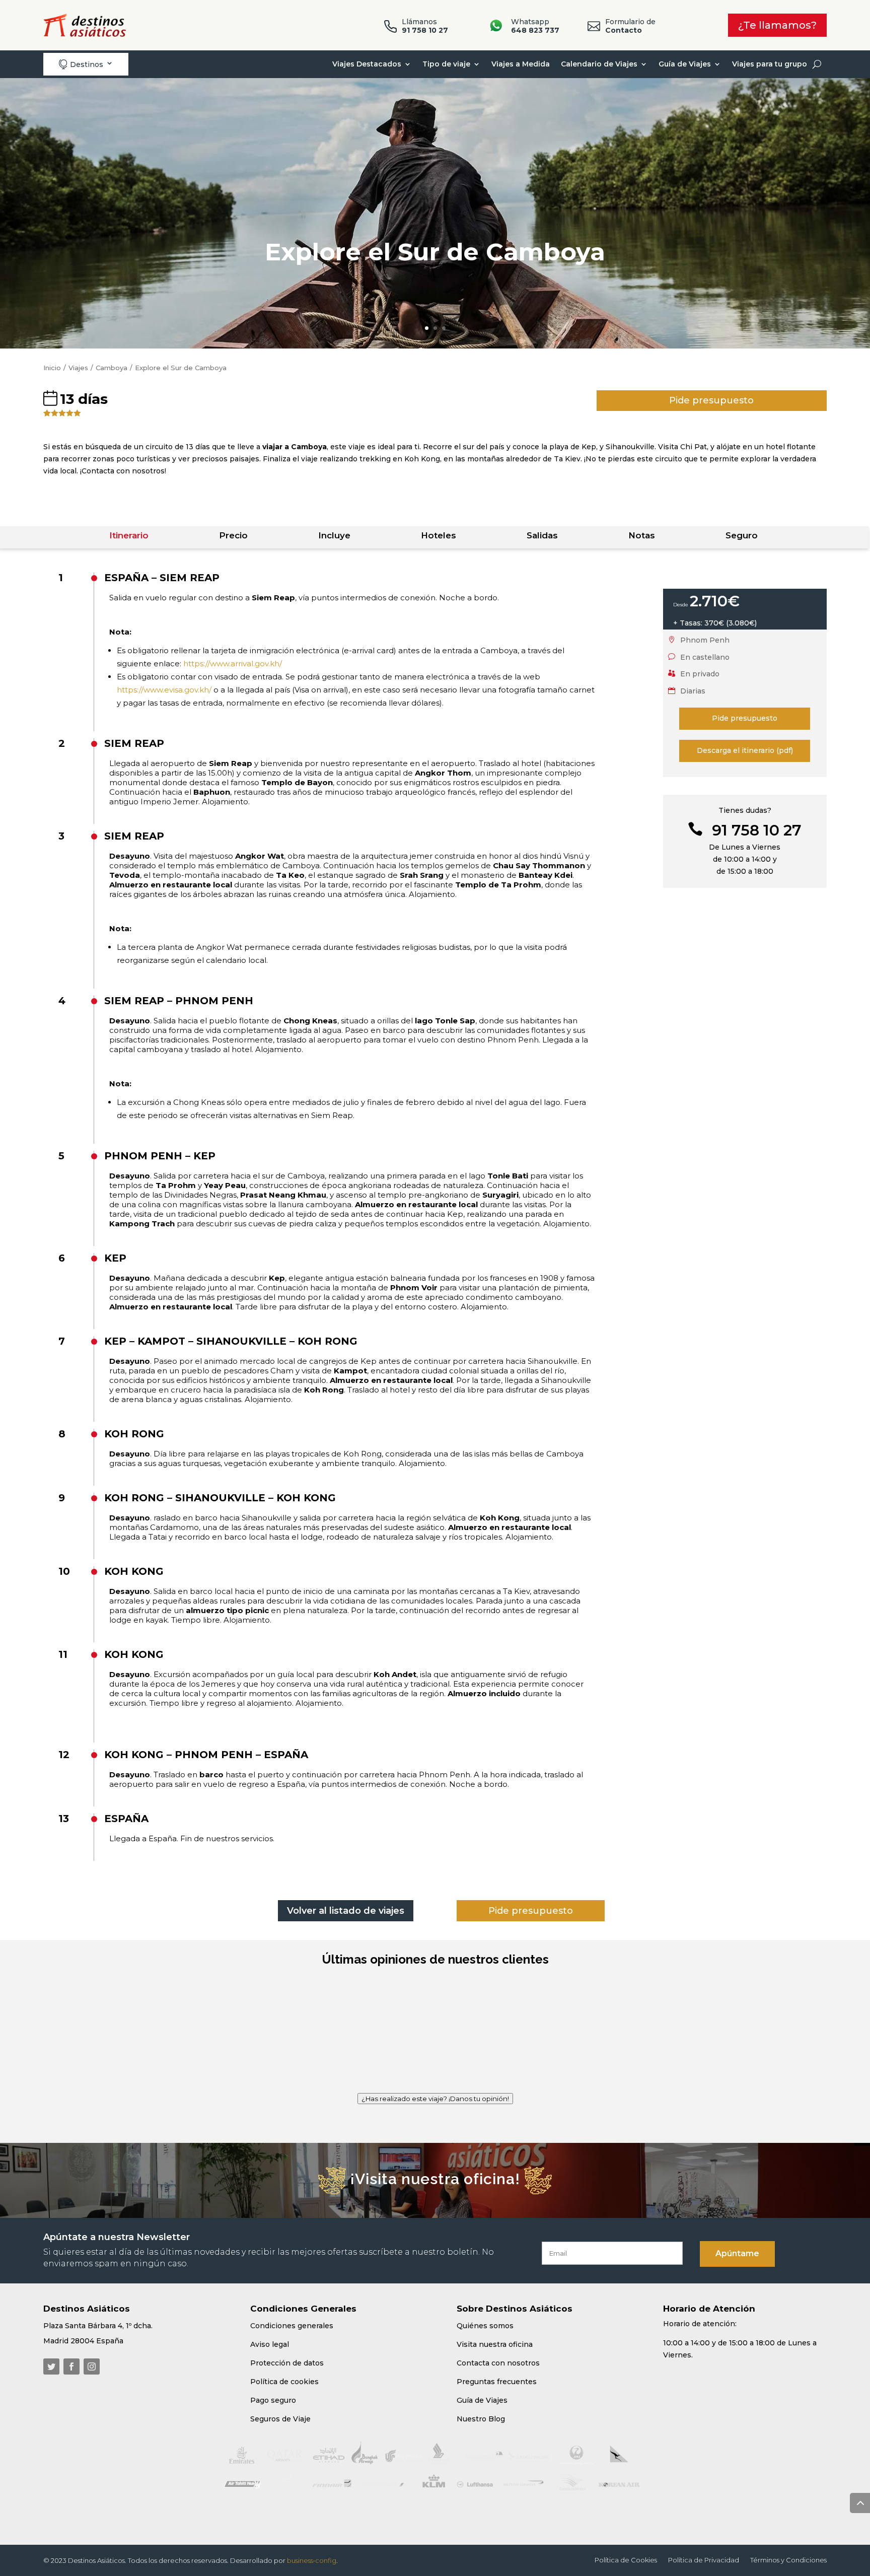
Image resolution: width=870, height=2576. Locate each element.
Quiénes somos (485, 2326)
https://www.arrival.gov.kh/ (233, 664)
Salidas (542, 535)
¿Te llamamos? (777, 25)
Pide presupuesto (711, 400)
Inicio (52, 368)
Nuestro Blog (481, 2419)
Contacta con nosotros (498, 2363)
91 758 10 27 (757, 830)
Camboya (112, 368)
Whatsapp (535, 26)
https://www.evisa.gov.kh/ (164, 690)
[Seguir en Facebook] (71, 2366)
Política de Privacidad (704, 2560)
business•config (312, 2560)
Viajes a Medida (521, 64)
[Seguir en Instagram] (92, 2366)
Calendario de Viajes (599, 64)
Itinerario (129, 535)
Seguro (742, 535)
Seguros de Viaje (280, 2419)
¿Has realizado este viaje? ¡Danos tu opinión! (435, 2099)
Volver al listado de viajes (346, 1911)
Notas (642, 535)
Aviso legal (270, 2344)
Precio (233, 535)
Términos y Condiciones (788, 2560)
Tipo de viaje (446, 64)
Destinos (81, 64)
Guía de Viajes (685, 64)
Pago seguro (273, 2400)
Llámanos (425, 26)
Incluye (334, 535)
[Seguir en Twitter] (51, 2366)
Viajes (78, 368)
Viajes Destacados (367, 64)
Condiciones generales (292, 2326)
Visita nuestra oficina (495, 2344)
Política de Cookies (626, 2560)
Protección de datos (287, 2363)
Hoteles (439, 535)
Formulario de (630, 26)
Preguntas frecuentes (497, 2382)
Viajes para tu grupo (770, 64)
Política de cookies (284, 2382)
